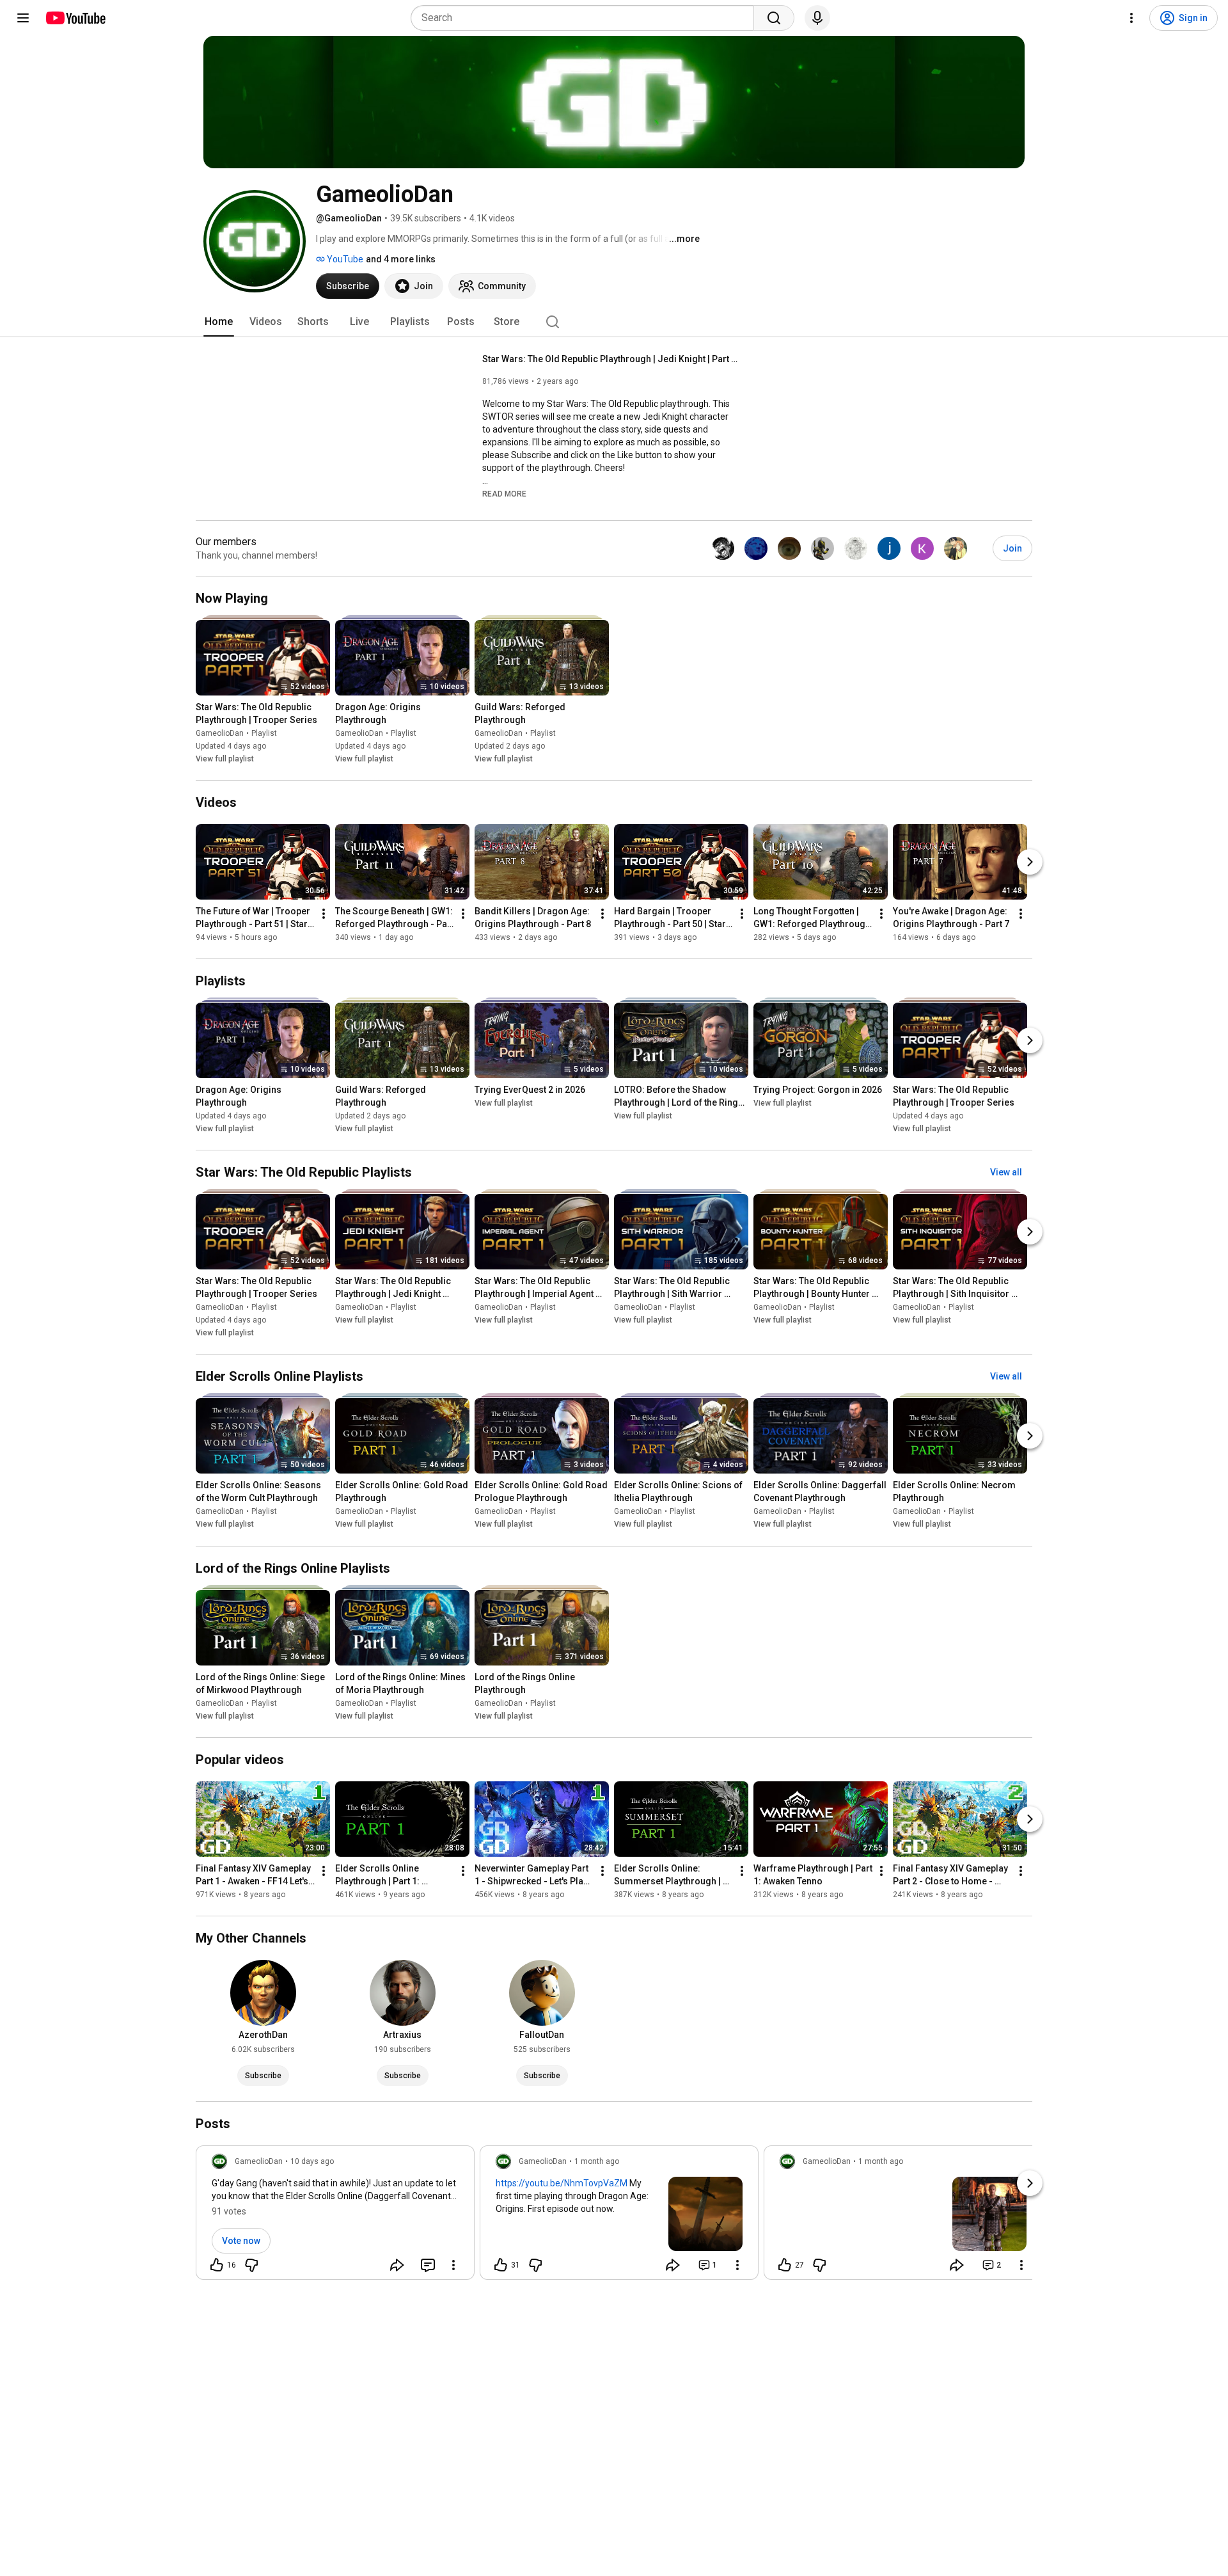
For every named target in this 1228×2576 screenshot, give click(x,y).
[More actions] (324, 914)
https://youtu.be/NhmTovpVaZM (562, 2183)
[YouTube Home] (75, 18)
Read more (504, 494)
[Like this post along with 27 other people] (785, 2265)
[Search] (774, 18)
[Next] (1030, 862)
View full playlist (225, 759)
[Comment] (428, 2265)
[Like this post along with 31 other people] (501, 2265)
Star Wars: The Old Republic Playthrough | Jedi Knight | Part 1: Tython (610, 359)
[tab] (219, 322)
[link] (335, 2216)
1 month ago (597, 2161)
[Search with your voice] (817, 18)
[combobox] (586, 18)
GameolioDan (220, 733)
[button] (504, 493)
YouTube (344, 259)
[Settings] (1131, 18)
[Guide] (23, 18)
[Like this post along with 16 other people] (217, 2265)
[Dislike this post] (251, 2265)
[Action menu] (453, 2265)
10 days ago (312, 2161)
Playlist (264, 733)
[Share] (397, 2265)
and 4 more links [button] (401, 259)
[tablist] (614, 322)
